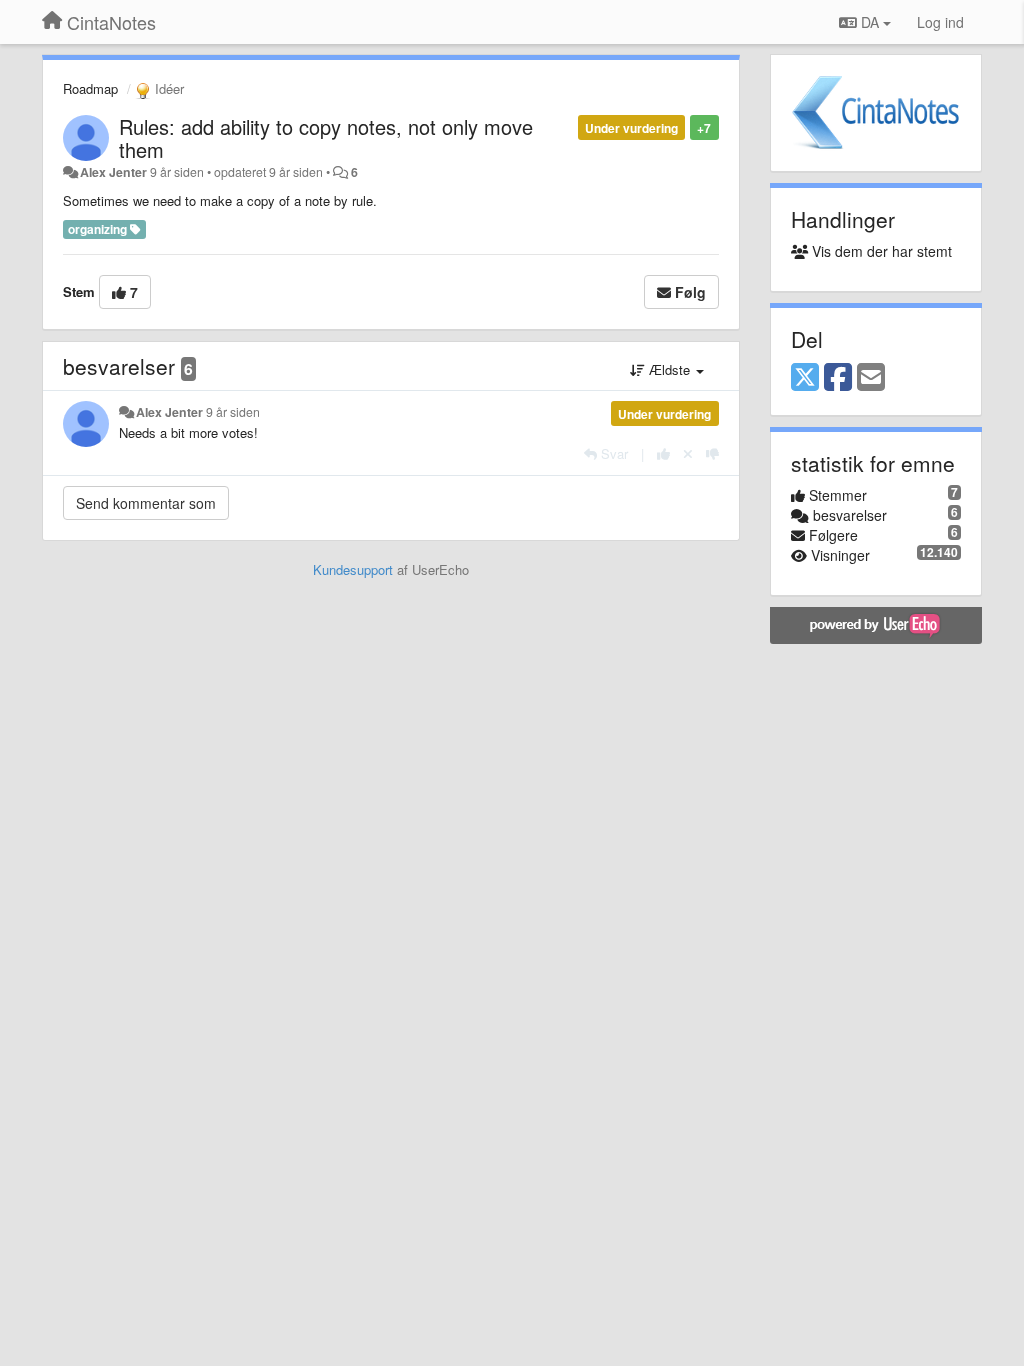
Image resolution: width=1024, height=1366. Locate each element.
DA (870, 22)
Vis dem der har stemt (880, 251)
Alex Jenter (113, 172)
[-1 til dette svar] (712, 453)
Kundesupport (353, 569)
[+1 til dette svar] (663, 453)
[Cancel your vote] (688, 453)
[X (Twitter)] (805, 378)
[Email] (871, 378)
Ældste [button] (669, 369)
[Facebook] (838, 378)
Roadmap (90, 88)
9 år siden (233, 412)
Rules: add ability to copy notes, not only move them (326, 138)
